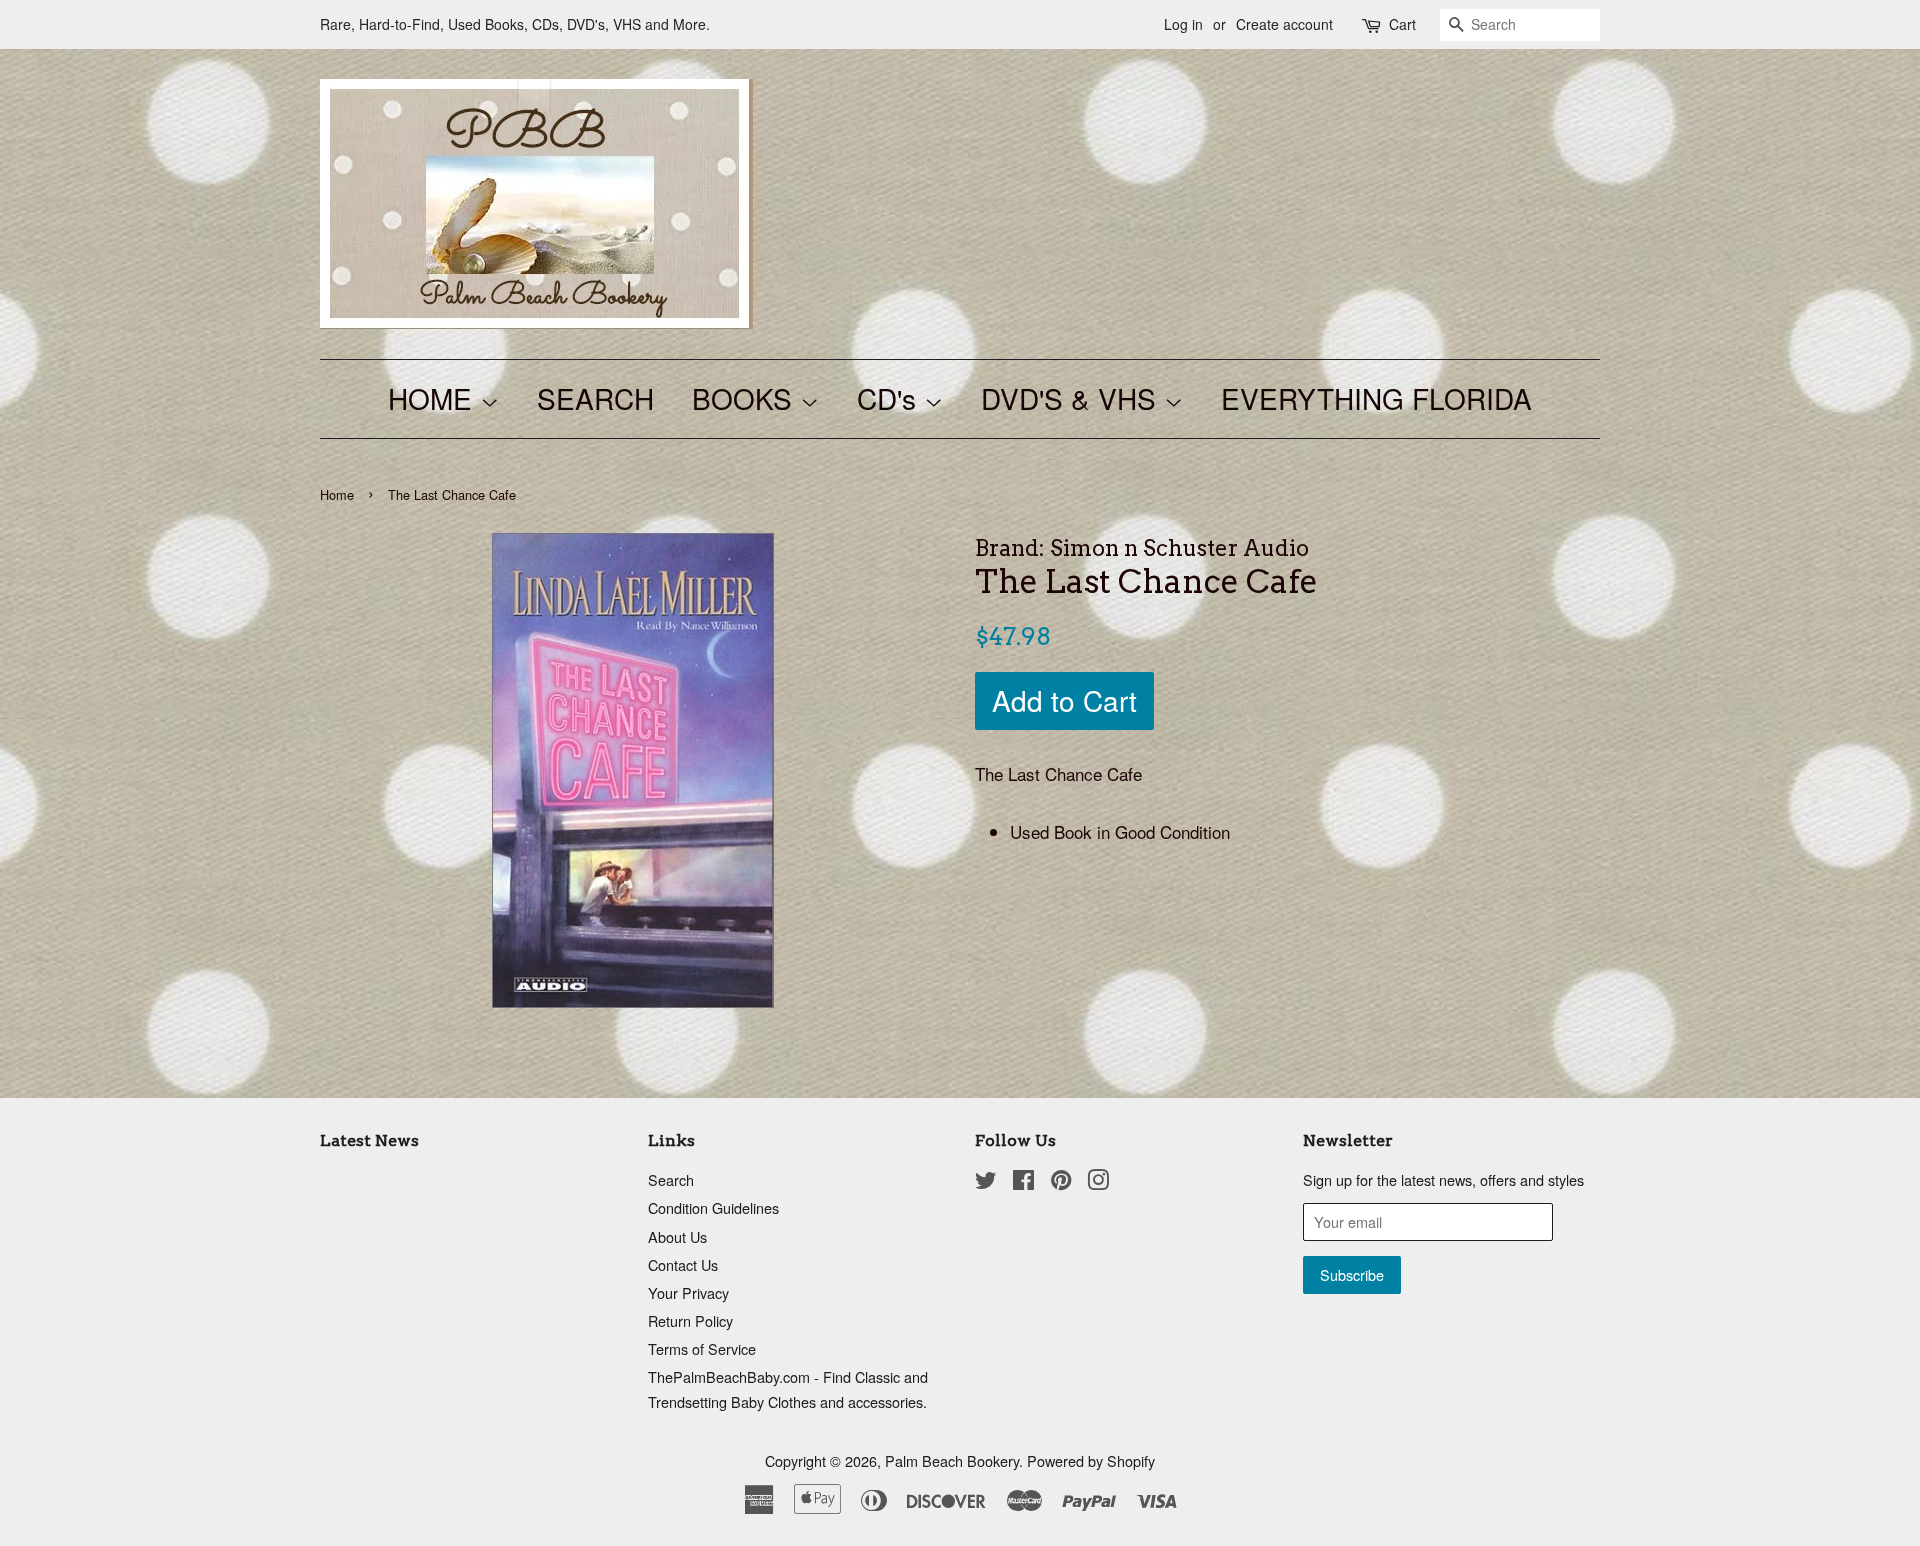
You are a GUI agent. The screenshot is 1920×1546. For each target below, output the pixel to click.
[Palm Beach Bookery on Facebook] (1023, 1182)
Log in (1183, 24)
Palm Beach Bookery (952, 1460)
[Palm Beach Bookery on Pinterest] (1061, 1182)
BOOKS (746, 398)
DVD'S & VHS (1072, 398)
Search (671, 1179)
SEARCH (595, 398)
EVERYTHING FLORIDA (1376, 398)
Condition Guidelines (713, 1207)
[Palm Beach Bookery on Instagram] (1098, 1182)
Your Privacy (688, 1292)
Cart (1402, 24)
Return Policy (690, 1320)
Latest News (369, 1140)
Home (337, 494)
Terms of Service (702, 1348)
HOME (434, 398)
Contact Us (683, 1264)
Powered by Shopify (1091, 1460)
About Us (677, 1236)
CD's (890, 398)
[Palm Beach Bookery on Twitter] (986, 1182)
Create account (1284, 24)
